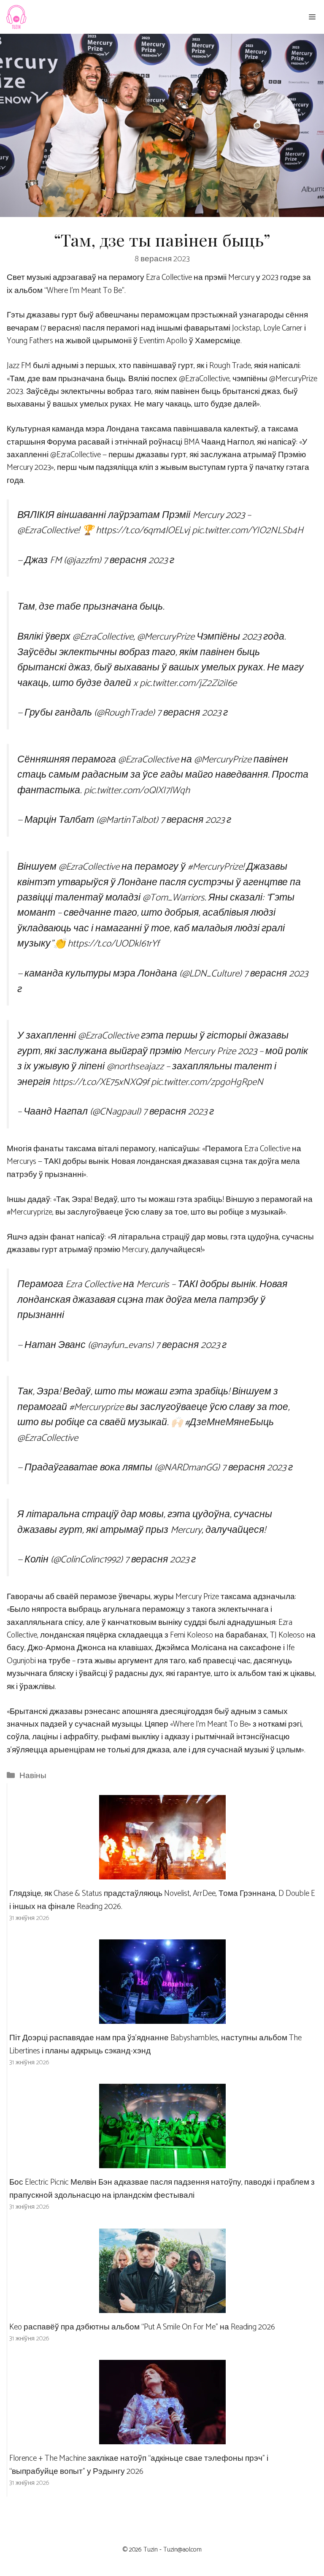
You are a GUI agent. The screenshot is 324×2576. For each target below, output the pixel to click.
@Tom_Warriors (174, 898)
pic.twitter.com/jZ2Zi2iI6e (188, 683)
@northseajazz (135, 1067)
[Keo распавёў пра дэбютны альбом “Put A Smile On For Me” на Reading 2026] (162, 2306)
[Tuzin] (16, 17)
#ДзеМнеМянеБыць (229, 1422)
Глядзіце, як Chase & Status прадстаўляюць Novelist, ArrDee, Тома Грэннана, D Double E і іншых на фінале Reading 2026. (162, 1900)
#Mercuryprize (96, 1407)
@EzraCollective (48, 530)
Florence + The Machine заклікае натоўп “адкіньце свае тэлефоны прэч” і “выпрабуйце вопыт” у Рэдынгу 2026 (139, 2465)
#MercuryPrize (215, 867)
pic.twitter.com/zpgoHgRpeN (207, 1082)
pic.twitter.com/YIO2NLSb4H (248, 530)
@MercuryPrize (166, 637)
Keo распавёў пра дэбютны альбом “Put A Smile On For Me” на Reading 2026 (142, 2327)
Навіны (33, 1776)
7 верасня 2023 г (139, 560)
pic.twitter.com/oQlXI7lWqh (137, 790)
